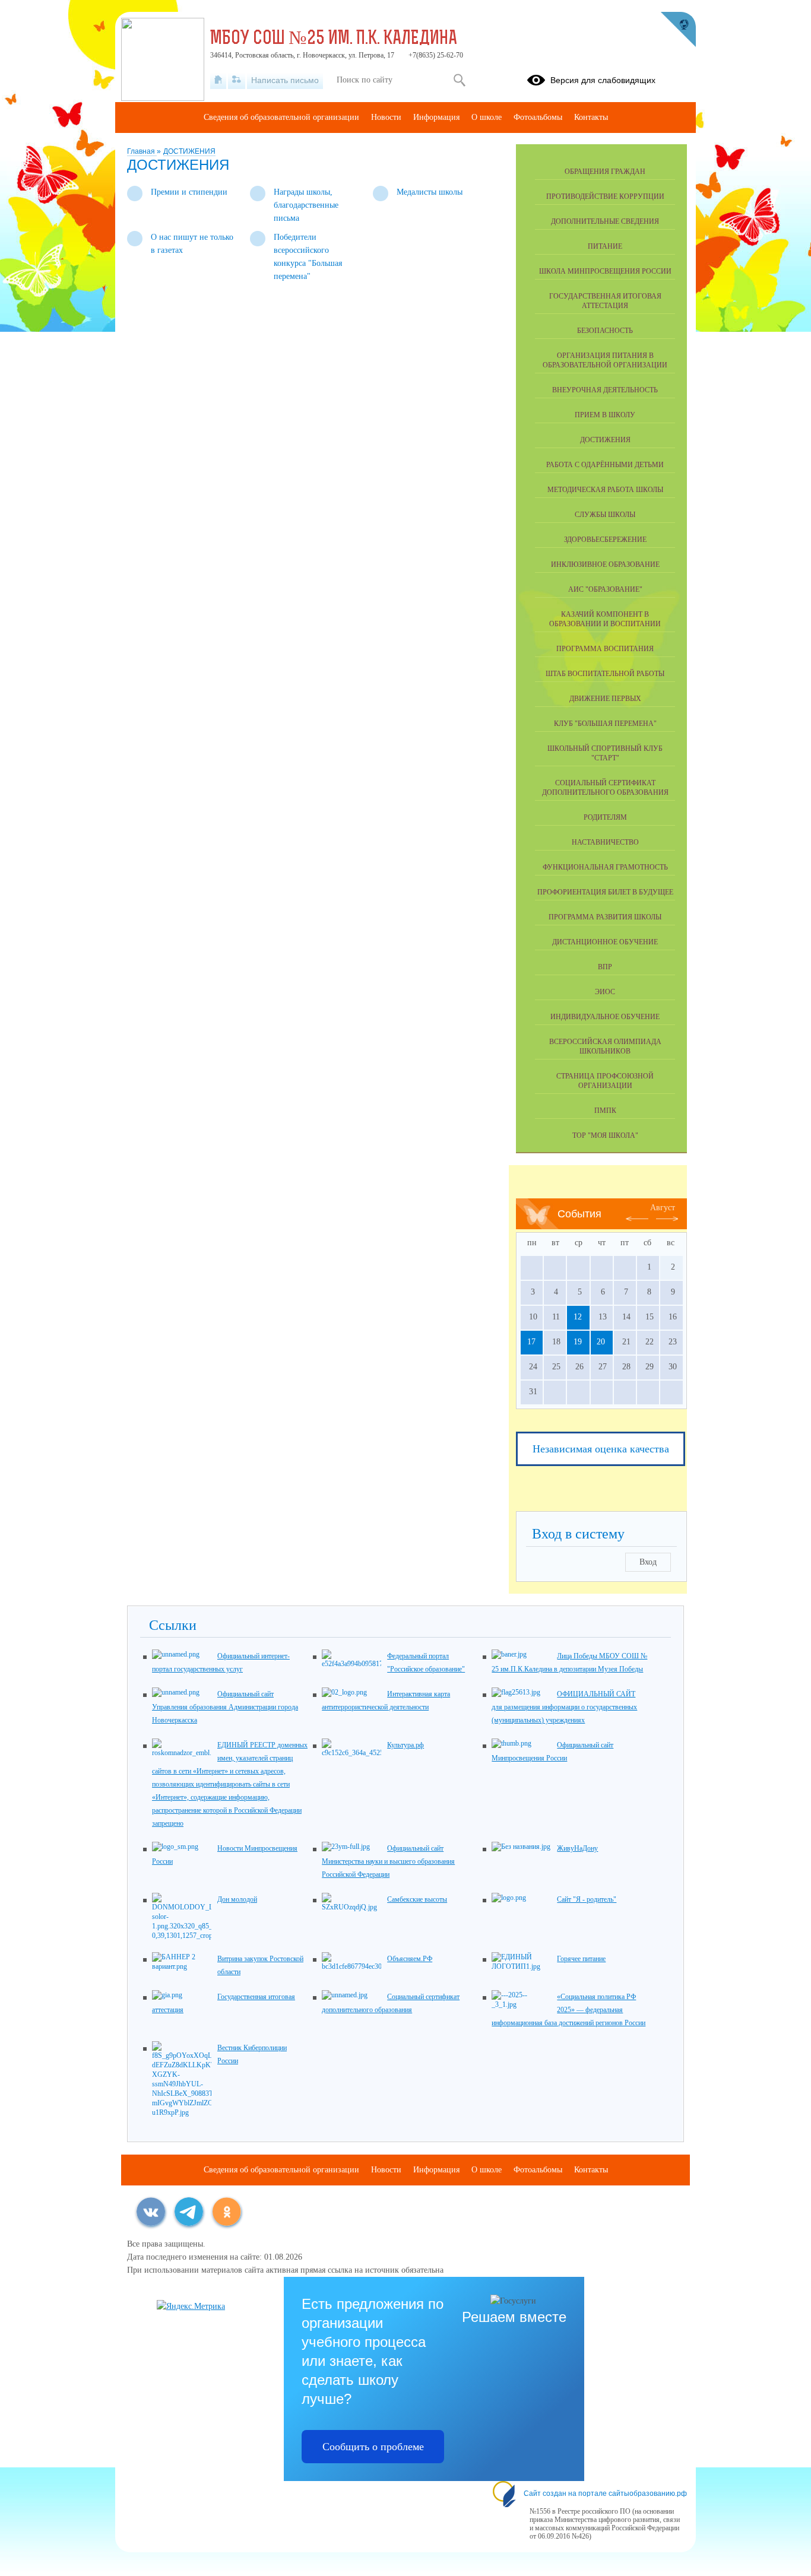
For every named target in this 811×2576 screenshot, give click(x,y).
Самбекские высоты (417, 1899)
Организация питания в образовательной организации (605, 360)
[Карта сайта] (237, 80)
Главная (142, 151)
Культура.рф (405, 1745)
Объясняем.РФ (410, 1959)
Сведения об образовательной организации (281, 117)
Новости (386, 117)
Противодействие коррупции (605, 196)
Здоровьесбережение (605, 540)
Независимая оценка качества (601, 1449)
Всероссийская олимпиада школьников (605, 1046)
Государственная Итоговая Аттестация (605, 301)
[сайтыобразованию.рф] (678, 30)
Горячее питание (581, 1959)
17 (531, 1342)
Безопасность (605, 331)
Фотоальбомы (538, 117)
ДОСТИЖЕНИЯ (189, 151)
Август (663, 1208)
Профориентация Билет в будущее (605, 892)
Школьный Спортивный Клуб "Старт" (605, 753)
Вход (648, 1562)
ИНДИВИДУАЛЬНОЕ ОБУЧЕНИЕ (605, 1017)
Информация (436, 117)
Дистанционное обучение (605, 942)
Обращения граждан (605, 172)
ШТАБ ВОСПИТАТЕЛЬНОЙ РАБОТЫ (605, 674)
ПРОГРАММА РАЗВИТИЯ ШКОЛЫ (605, 917)
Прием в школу (605, 415)
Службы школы (605, 515)
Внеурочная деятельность (605, 390)
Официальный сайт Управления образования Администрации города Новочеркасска (225, 1707)
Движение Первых (605, 699)
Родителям (605, 817)
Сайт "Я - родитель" (587, 1899)
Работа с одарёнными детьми (605, 465)
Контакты (591, 117)
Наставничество (605, 842)
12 (578, 1317)
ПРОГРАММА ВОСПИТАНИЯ (605, 649)
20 (601, 1342)
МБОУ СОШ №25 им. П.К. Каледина (334, 39)
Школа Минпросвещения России (605, 271)
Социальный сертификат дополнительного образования (605, 788)
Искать (459, 80)
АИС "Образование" (605, 589)
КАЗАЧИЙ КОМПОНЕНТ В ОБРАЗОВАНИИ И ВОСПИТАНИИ (605, 619)
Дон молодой (237, 1899)
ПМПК (605, 1111)
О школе (487, 117)
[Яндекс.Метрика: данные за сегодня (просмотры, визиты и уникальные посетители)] (191, 2307)
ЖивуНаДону (577, 1848)
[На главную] (218, 80)
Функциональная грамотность (605, 867)
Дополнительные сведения (605, 221)
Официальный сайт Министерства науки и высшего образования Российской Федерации (388, 1861)
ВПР (605, 967)
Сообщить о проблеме (373, 2447)
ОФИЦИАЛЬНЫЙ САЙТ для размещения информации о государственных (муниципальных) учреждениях (564, 1707)
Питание (605, 246)
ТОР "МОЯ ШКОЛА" (605, 1135)
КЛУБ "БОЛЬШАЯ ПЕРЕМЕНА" (605, 724)
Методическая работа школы (605, 490)
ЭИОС (605, 992)
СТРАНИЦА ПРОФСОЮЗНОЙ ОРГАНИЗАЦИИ (605, 1081)
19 (578, 1342)
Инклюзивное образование (605, 564)
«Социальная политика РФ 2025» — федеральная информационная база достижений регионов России (568, 2010)
